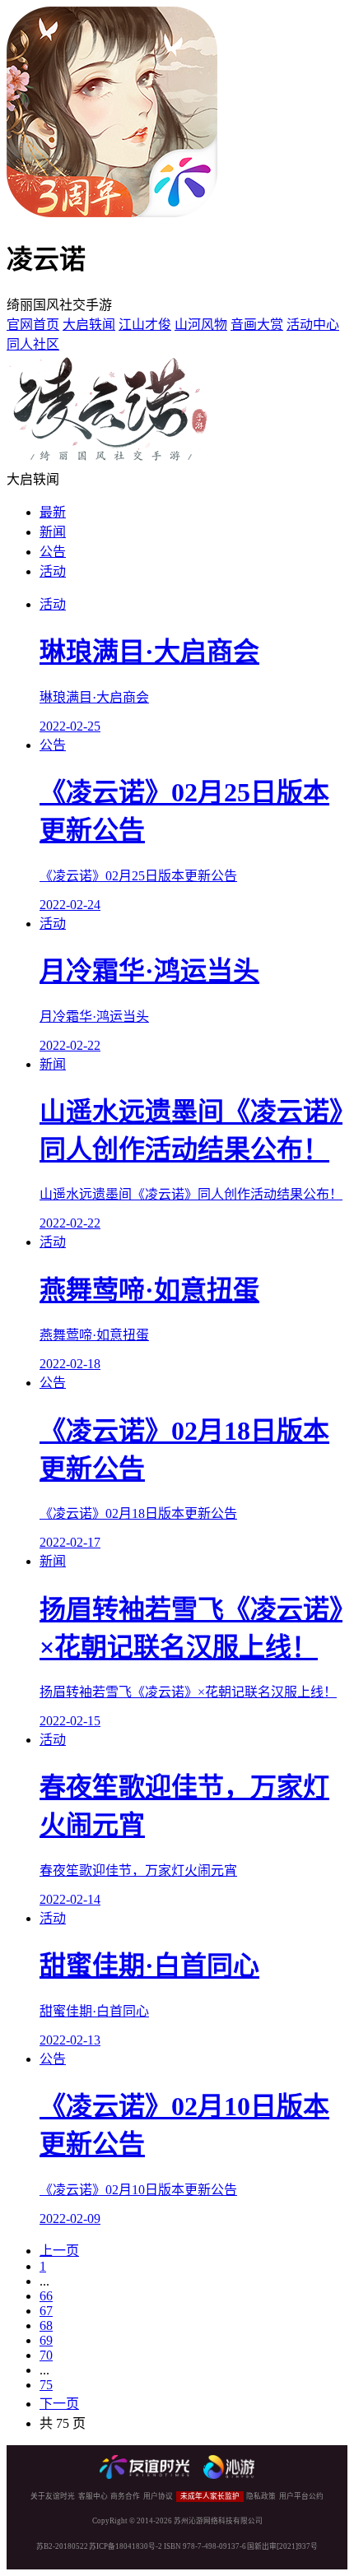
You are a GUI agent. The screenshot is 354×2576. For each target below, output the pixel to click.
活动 (53, 571)
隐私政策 (261, 2496)
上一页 (59, 2251)
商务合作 (125, 2496)
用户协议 (158, 2496)
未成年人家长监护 (210, 2496)
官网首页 (33, 325)
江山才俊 (145, 325)
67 (46, 2311)
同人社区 (33, 344)
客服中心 (93, 2496)
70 (46, 2355)
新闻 (53, 532)
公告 (53, 552)
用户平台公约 (301, 2496)
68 (46, 2325)
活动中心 (313, 325)
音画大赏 (257, 325)
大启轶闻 (89, 325)
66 (46, 2296)
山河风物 (201, 325)
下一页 (59, 2404)
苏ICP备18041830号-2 (126, 2546)
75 (46, 2385)
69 (46, 2340)
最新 (53, 512)
